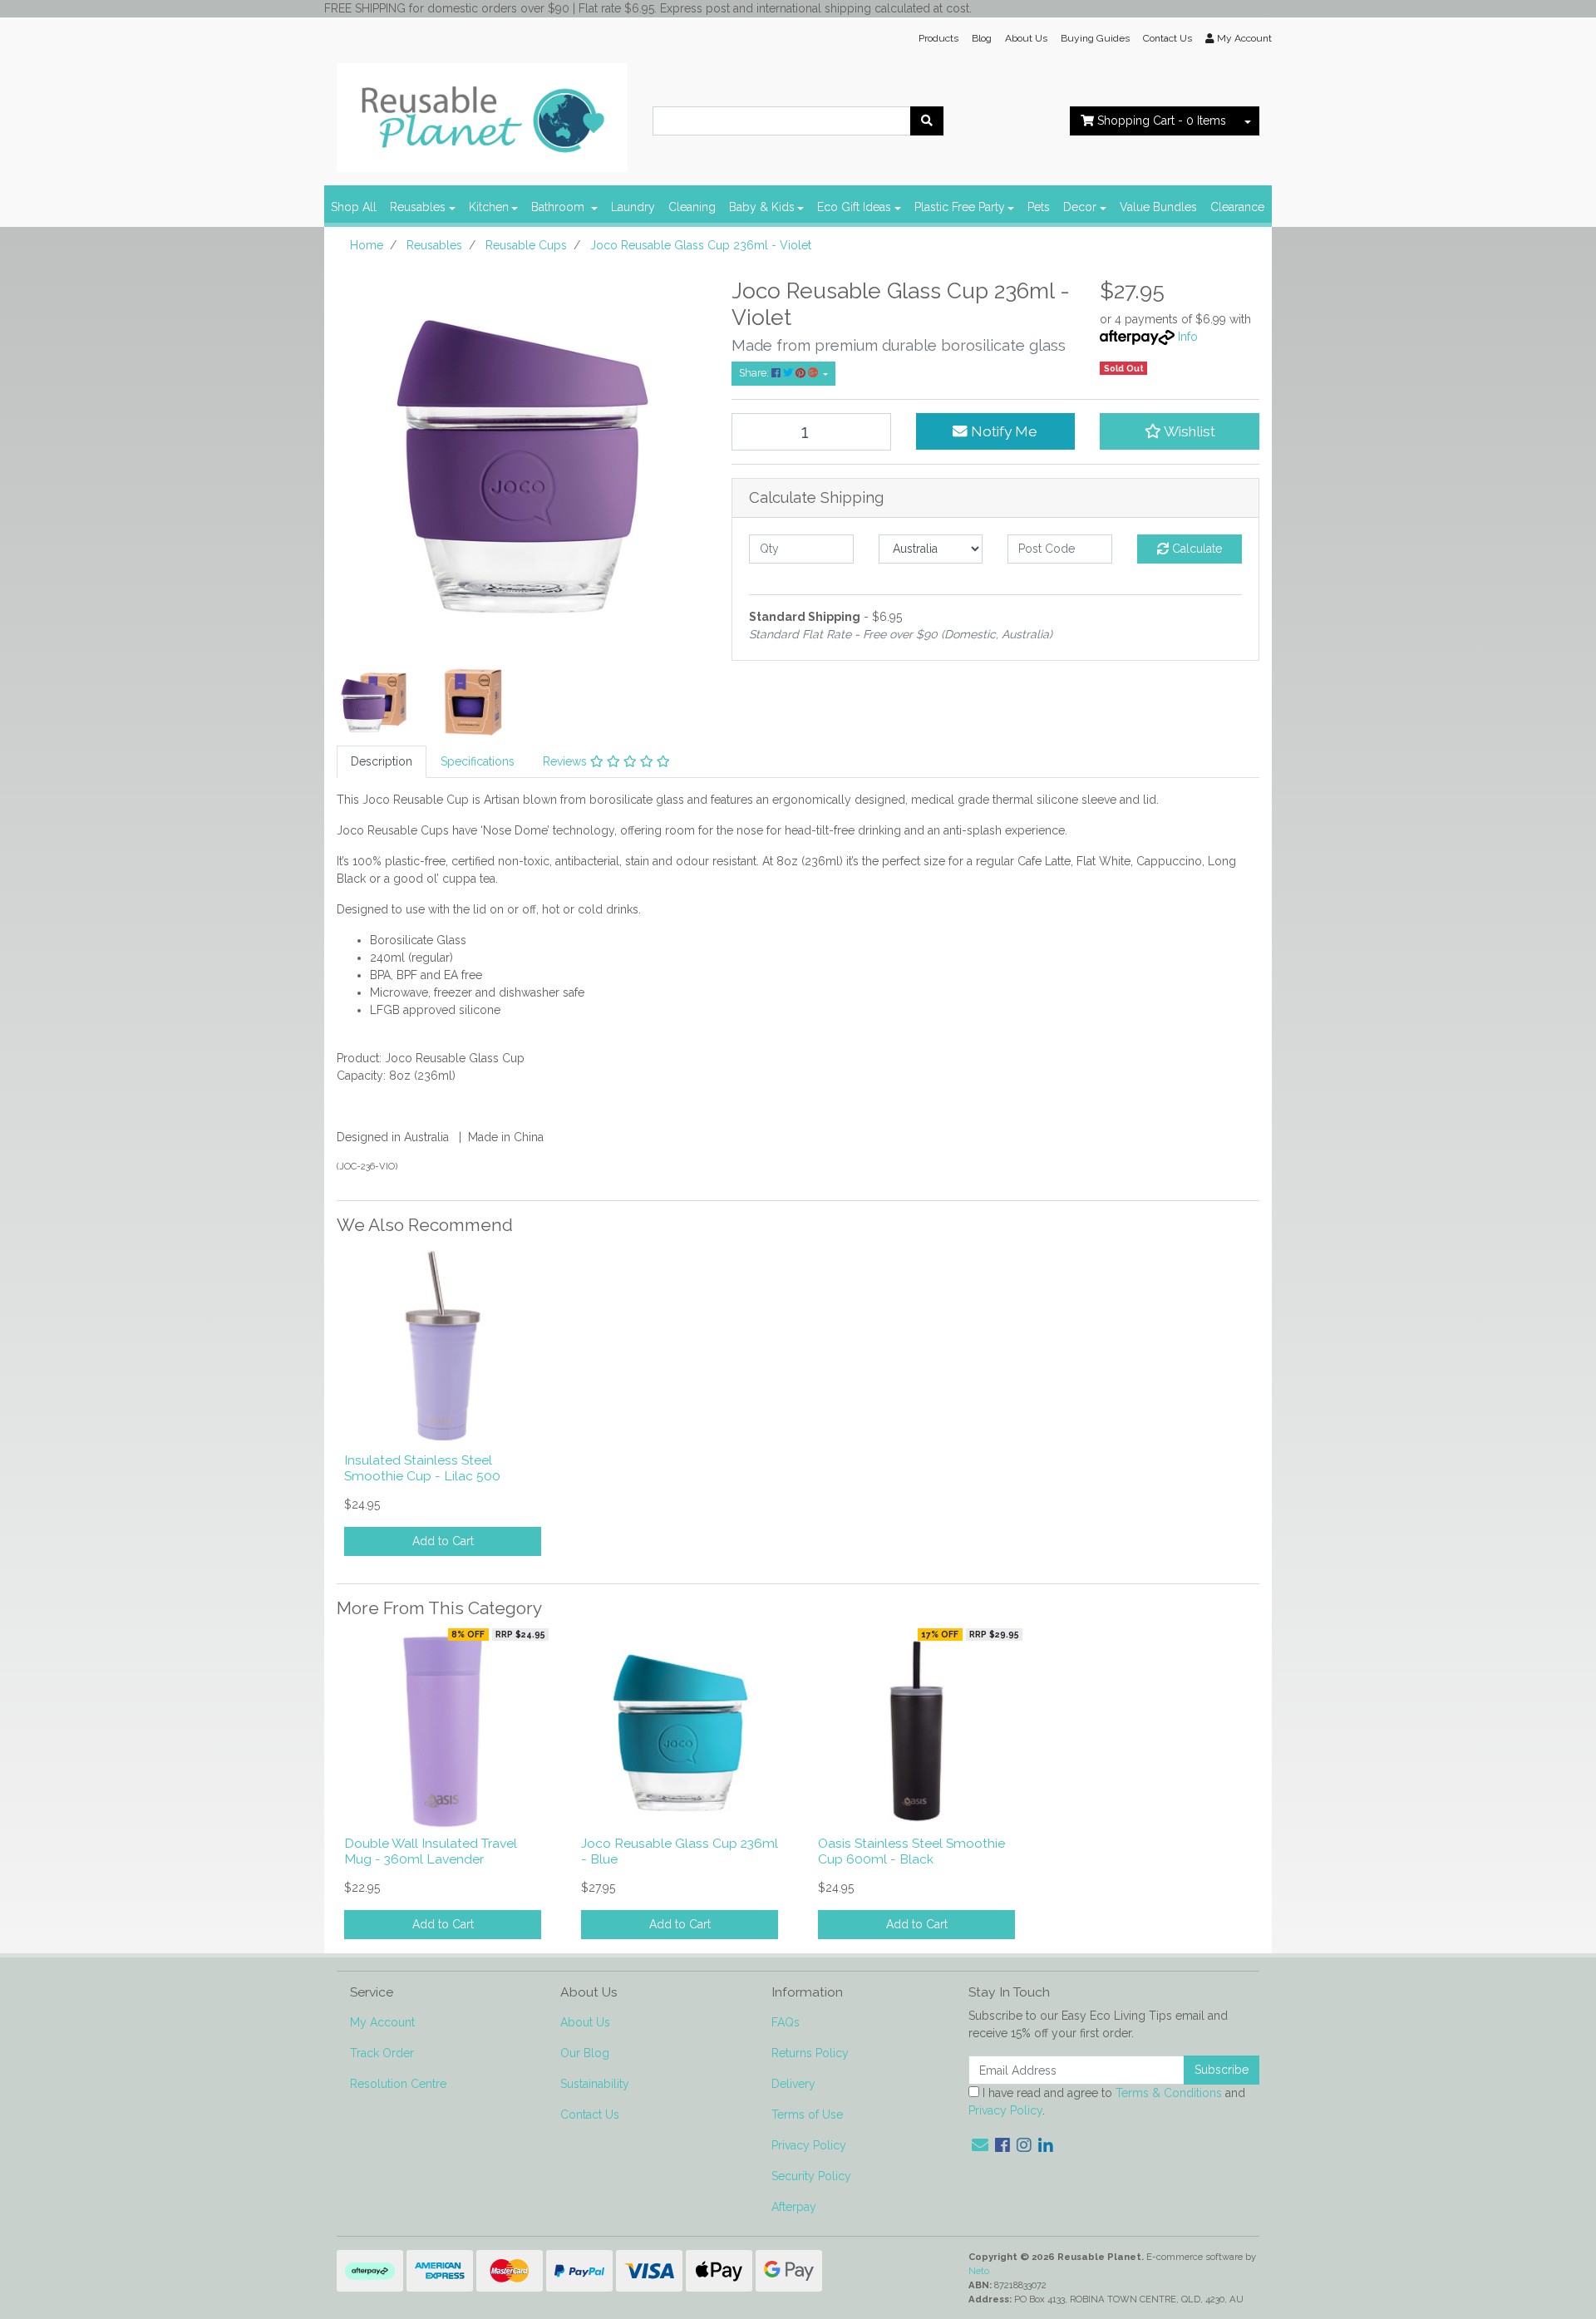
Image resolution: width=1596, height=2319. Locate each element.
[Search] (927, 121)
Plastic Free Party (960, 207)
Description (382, 761)
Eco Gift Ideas (854, 207)
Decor (1080, 207)
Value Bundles (1158, 207)
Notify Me (1002, 431)
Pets (1039, 207)
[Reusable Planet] (482, 113)
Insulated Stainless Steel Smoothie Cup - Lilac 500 (422, 1468)
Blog (982, 38)
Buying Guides (1095, 38)
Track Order (382, 2053)
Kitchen (489, 207)
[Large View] (374, 701)
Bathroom (559, 207)
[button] (1180, 431)
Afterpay (794, 2207)
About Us (1026, 38)
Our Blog (585, 2053)
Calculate (1195, 549)
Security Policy (811, 2176)
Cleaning (692, 207)
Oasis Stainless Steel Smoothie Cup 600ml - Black (911, 1851)
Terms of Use (807, 2115)
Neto (979, 2271)
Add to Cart (443, 1541)
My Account (382, 2022)
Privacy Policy (809, 2145)
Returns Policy (810, 2053)
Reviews (566, 761)
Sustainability (595, 2084)
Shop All (354, 207)
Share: (755, 373)
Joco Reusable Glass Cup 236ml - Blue (680, 1851)
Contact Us (1167, 38)
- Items (1162, 121)
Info (1188, 337)
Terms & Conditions (1169, 2093)
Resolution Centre (398, 2084)
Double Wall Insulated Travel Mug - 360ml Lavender (431, 1851)
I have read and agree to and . (1107, 2102)
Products (938, 38)
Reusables (418, 207)
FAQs (786, 2022)
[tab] (382, 762)
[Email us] (980, 2145)
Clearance (1237, 207)
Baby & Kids (762, 207)
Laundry (633, 207)
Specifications (478, 761)
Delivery (793, 2084)
